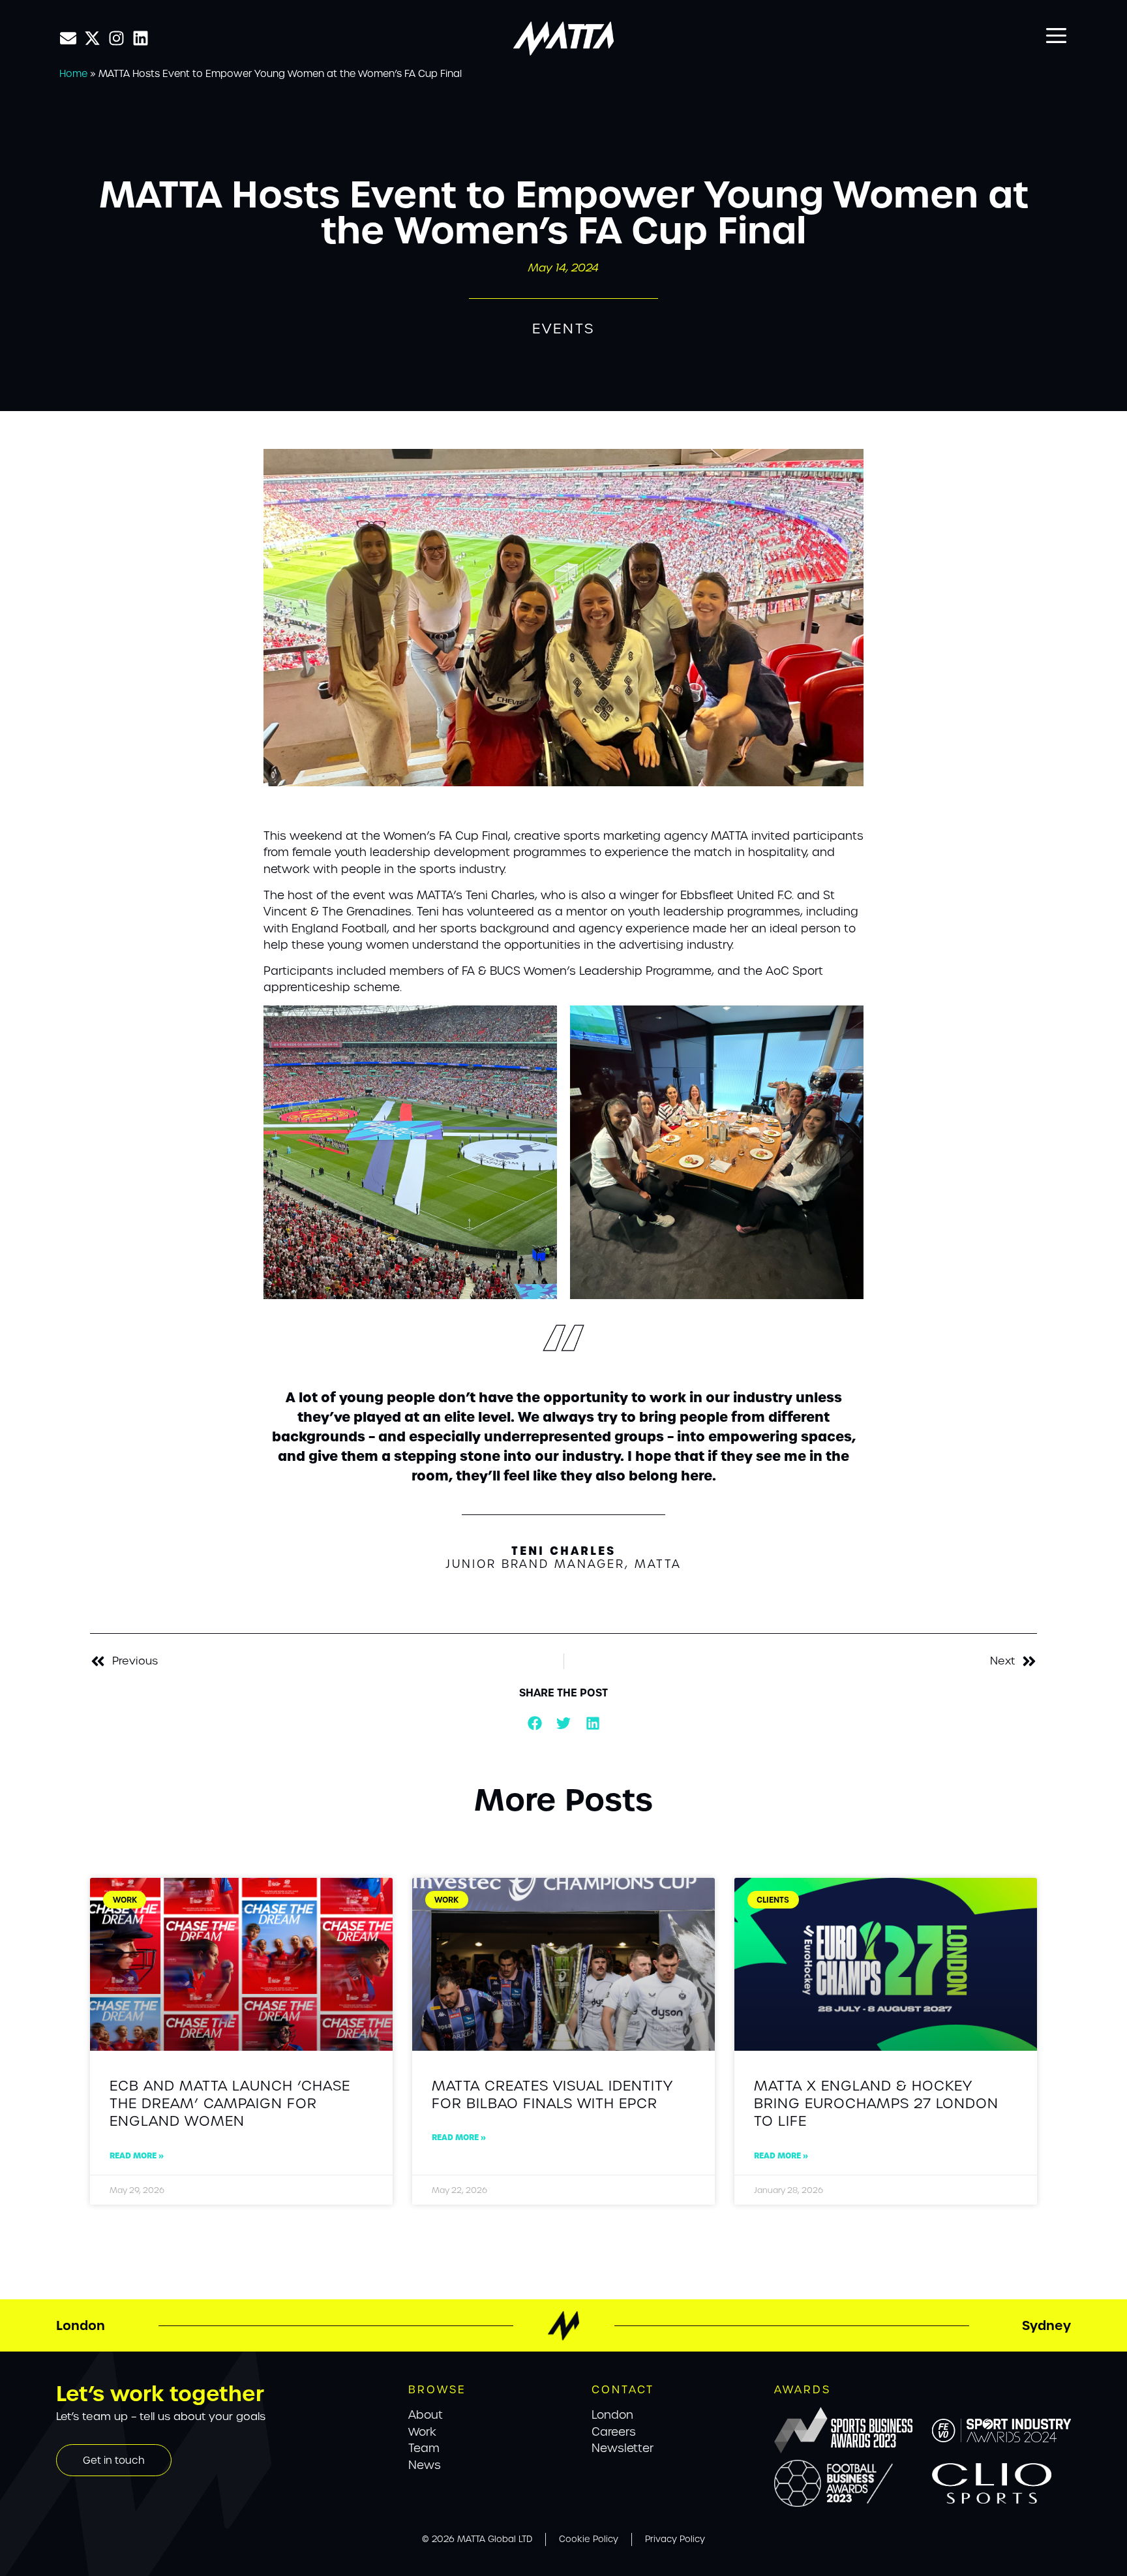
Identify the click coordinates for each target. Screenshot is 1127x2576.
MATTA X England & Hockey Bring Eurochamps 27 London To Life (876, 2104)
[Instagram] (116, 38)
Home (73, 73)
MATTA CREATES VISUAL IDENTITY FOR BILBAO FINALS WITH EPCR (552, 2094)
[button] (534, 1724)
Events (563, 329)
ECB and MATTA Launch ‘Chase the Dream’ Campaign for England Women (230, 2104)
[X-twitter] (92, 38)
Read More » (137, 2155)
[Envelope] (68, 38)
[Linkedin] (141, 38)
